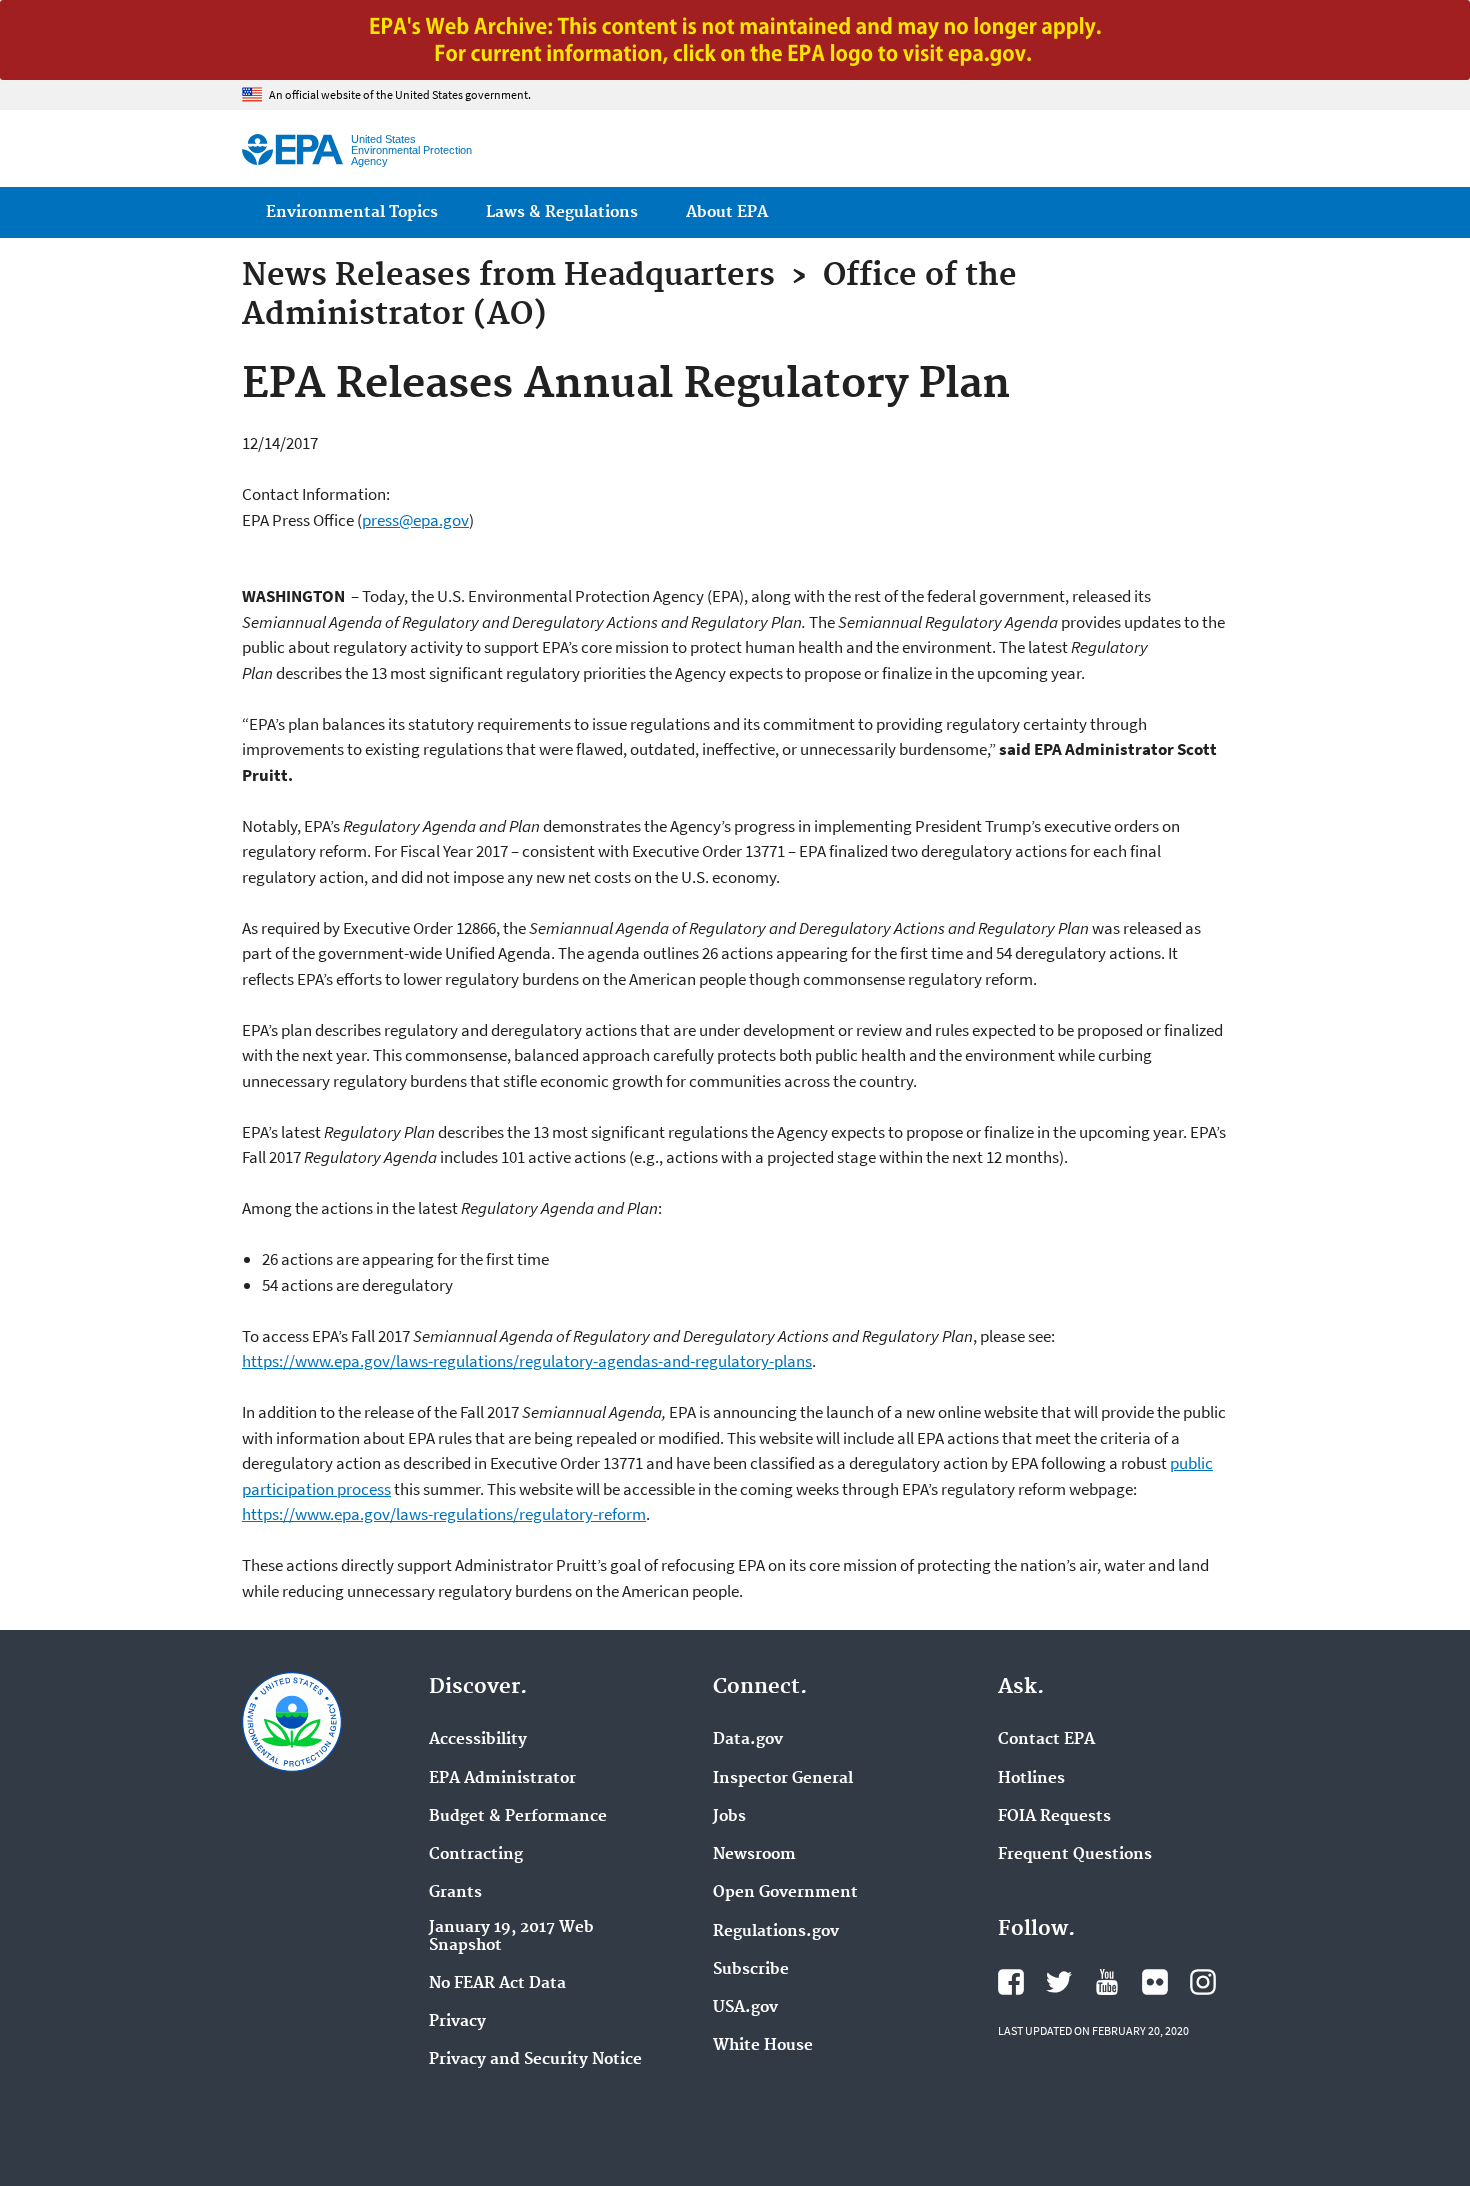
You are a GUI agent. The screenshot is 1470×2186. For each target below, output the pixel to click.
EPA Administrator (502, 1779)
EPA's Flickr (1155, 1982)
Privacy (457, 2022)
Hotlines (1031, 1779)
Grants (455, 1893)
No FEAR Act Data (497, 1984)
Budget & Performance (518, 1817)
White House (763, 2046)
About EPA (727, 212)
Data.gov (748, 1740)
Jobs (729, 1817)
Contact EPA (1046, 1740)
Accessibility (478, 1740)
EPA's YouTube (1107, 1982)
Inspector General (783, 1779)
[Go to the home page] (292, 149)
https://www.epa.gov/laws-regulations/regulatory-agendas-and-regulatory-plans (527, 1361)
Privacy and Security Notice (535, 2060)
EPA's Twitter (1059, 1982)
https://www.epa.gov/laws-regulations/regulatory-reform (444, 1514)
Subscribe (751, 1970)
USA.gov (745, 2008)
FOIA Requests (1054, 1817)
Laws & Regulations (562, 212)
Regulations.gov (776, 1932)
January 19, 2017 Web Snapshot (511, 1937)
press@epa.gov (415, 520)
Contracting (476, 1855)
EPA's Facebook (1011, 1982)
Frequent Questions (1075, 1855)
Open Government (785, 1893)
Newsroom (754, 1855)
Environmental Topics (352, 212)
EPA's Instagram (1203, 1982)
